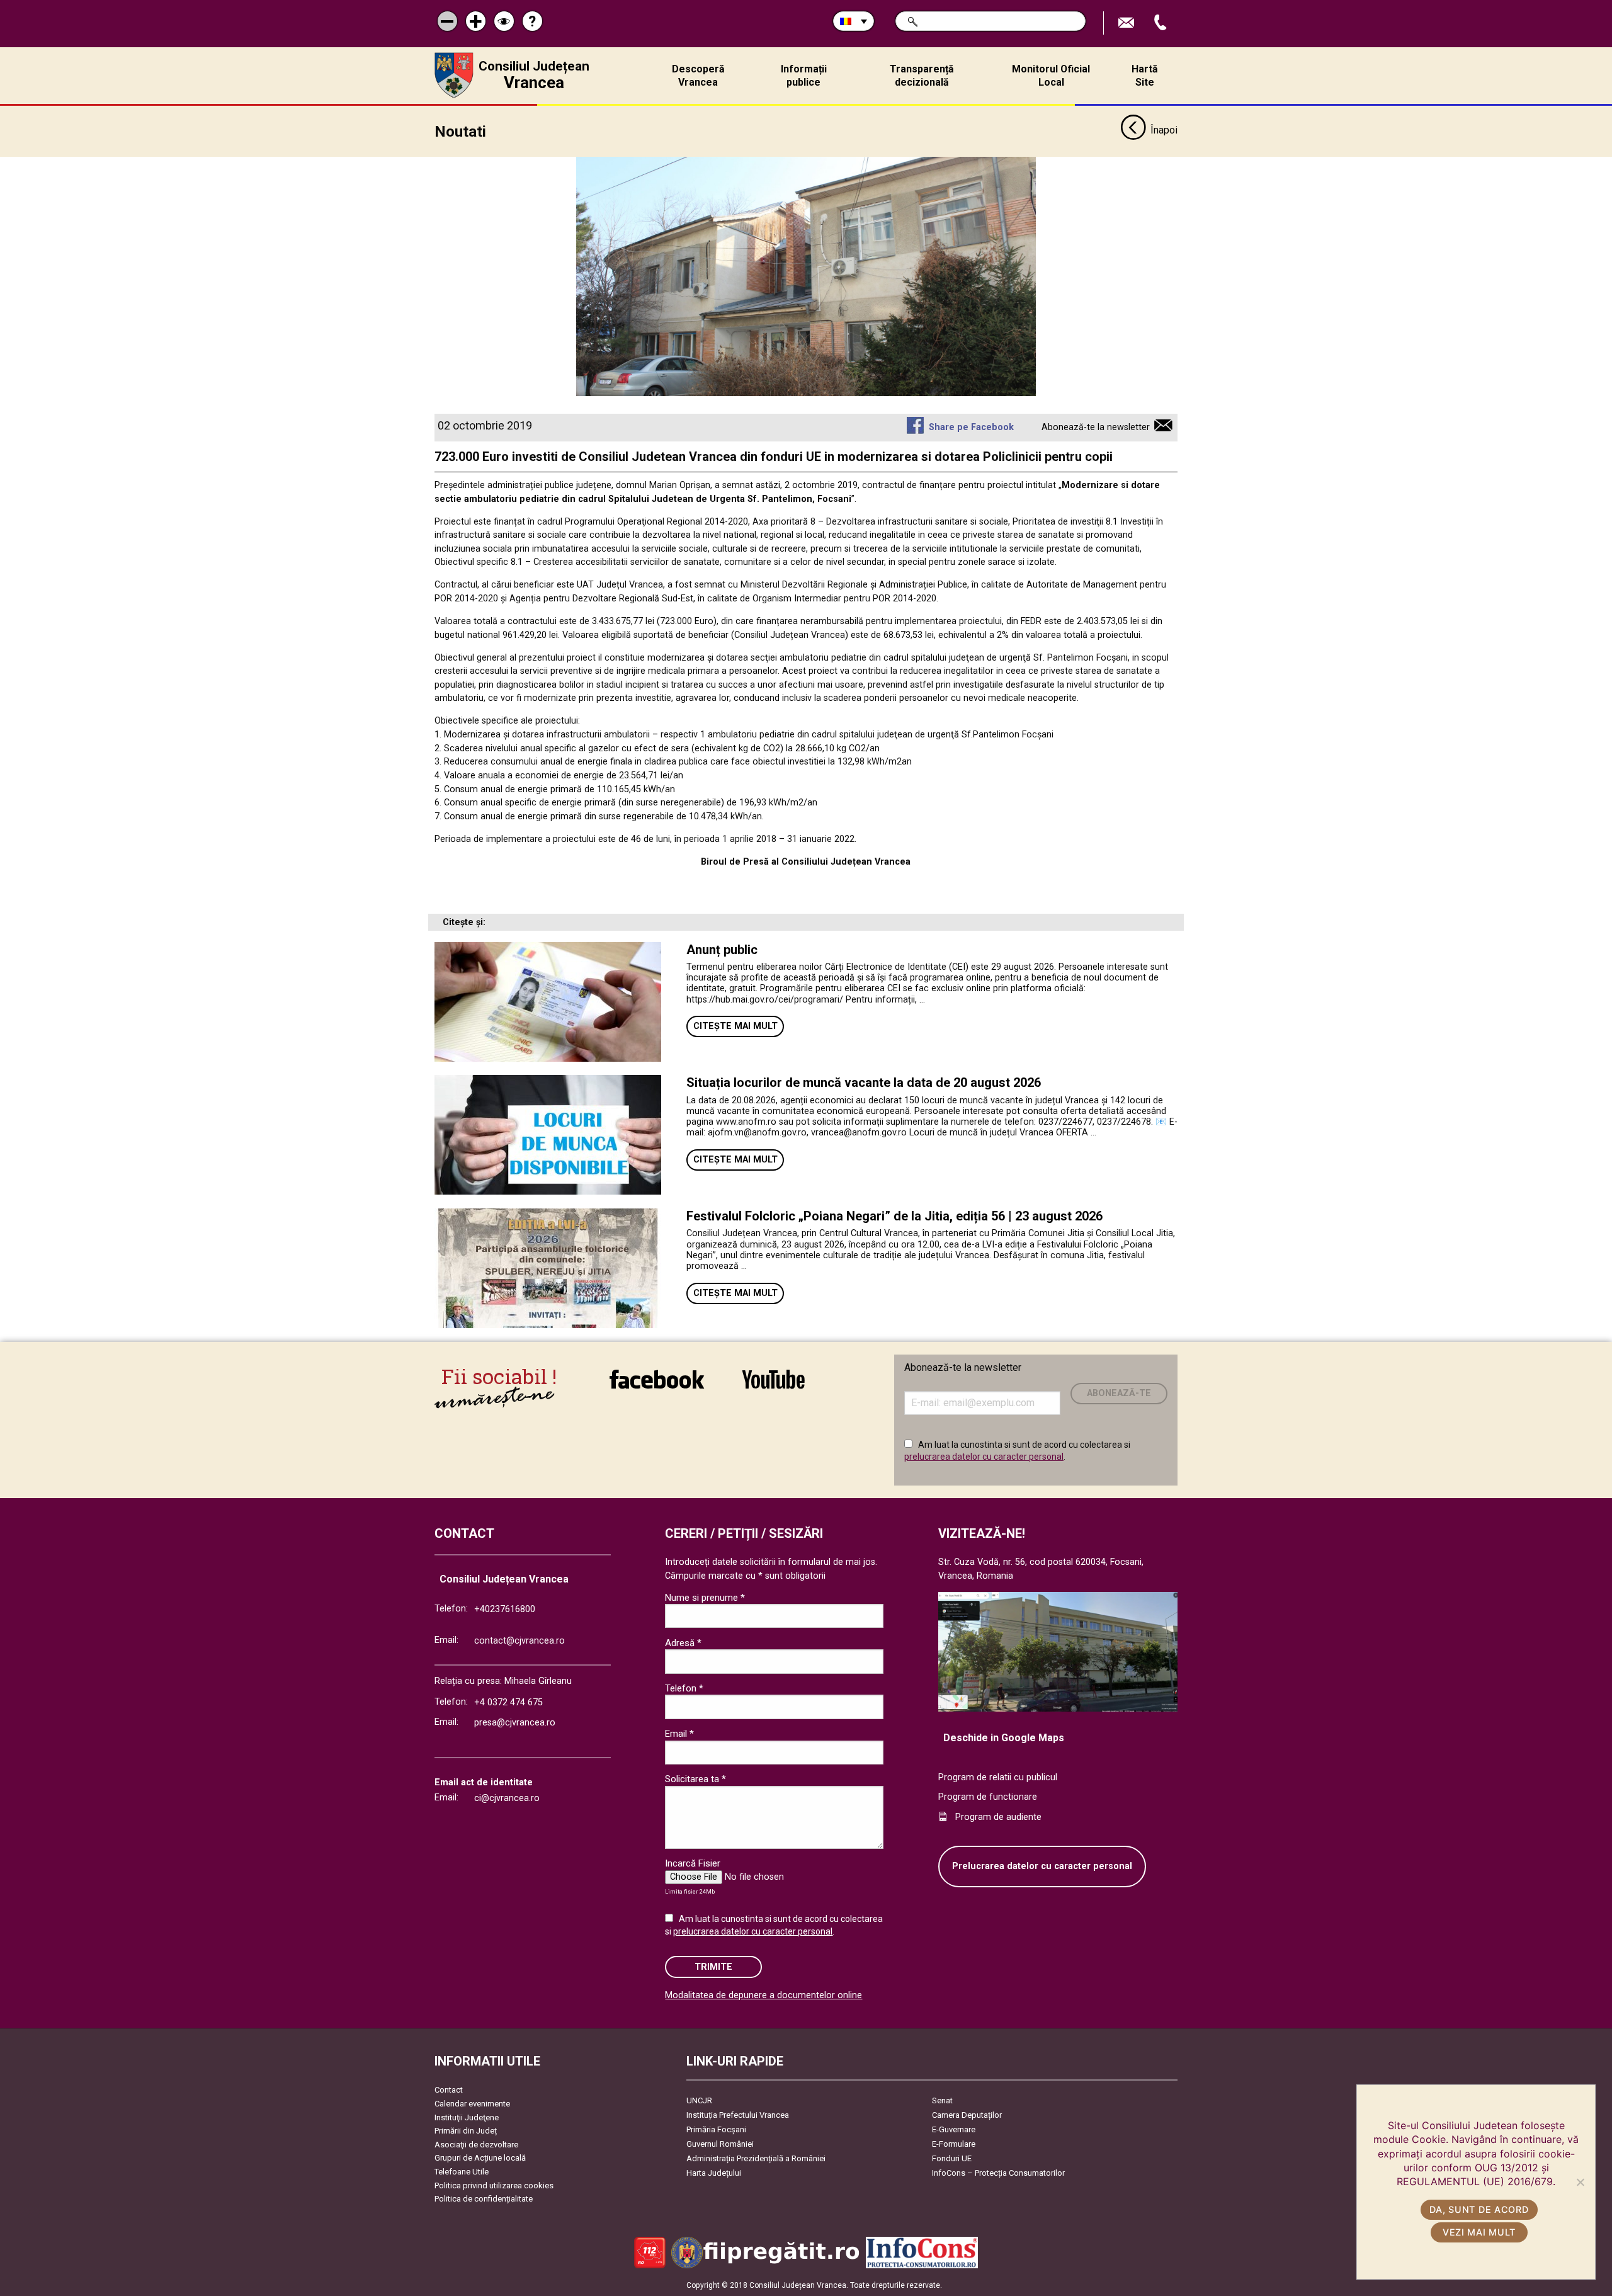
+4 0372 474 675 (508, 1702)
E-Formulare (954, 2144)
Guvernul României (720, 2144)
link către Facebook (657, 1388)
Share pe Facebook (971, 427)
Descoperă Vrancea (698, 76)
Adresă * (683, 1643)
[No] (1580, 2182)
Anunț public (722, 950)
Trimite (713, 1967)
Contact (449, 2090)
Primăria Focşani (716, 2129)
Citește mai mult (735, 1026)
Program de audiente (998, 1817)
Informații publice (804, 76)
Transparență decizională (922, 76)
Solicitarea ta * (695, 1779)
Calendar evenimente (472, 2104)
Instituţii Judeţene (467, 2117)
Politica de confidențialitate (484, 2199)
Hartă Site (1145, 76)
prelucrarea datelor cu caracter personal (984, 1457)
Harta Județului (714, 2173)
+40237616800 (505, 1609)
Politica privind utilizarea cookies (494, 2185)
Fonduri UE (952, 2158)
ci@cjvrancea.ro (507, 1798)
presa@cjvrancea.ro (515, 1723)
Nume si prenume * (705, 1598)
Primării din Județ (466, 2131)
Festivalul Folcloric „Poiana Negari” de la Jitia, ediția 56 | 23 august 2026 (894, 1216)
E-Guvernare (954, 2129)
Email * (679, 1734)
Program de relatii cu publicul (998, 1777)
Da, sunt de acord (1479, 2209)
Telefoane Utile (462, 2172)
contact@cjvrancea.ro (519, 1641)
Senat (942, 2100)
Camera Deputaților (967, 2115)
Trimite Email (1128, 23)
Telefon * (684, 1688)
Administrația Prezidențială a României (756, 2158)
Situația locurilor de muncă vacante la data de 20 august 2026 (864, 1083)
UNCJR (699, 2100)
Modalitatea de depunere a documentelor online (763, 1995)
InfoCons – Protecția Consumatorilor (998, 2173)
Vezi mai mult (1479, 2232)
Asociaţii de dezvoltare (476, 2145)
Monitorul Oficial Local (1051, 76)
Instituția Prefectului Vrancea (738, 2115)
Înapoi (1164, 130)
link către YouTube (773, 1388)
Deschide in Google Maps (1004, 1738)
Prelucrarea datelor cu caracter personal (1042, 1866)
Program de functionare (988, 1797)
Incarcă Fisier (693, 1863)
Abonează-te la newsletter (1096, 427)
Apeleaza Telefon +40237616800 (1162, 23)
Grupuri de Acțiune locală (480, 2158)
